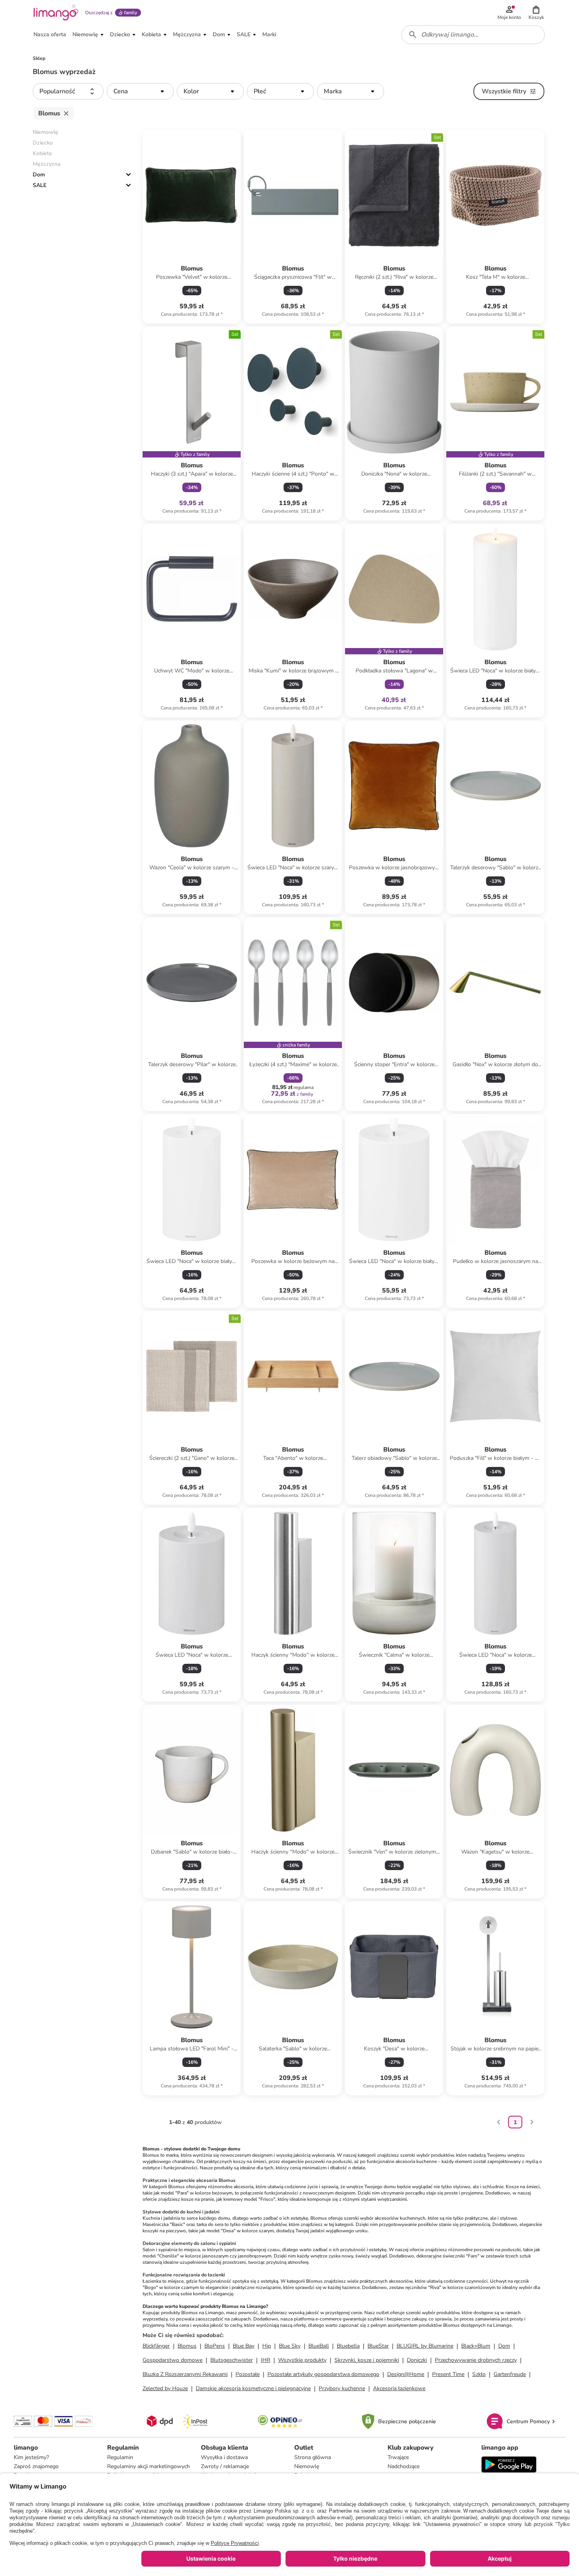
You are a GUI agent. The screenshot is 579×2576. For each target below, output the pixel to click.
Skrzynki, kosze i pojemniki (367, 2360)
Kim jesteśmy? (31, 2457)
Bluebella (348, 2346)
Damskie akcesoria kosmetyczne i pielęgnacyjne (253, 2388)
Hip (267, 2346)
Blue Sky (290, 2346)
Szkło (479, 2374)
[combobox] (473, 35)
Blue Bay (244, 2346)
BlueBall (319, 2346)
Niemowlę (307, 2466)
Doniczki (417, 2360)
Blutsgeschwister (232, 2360)
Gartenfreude (510, 2374)
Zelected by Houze (165, 2388)
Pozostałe (248, 2374)
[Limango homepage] (56, 13)
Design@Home (406, 2374)
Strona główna (313, 2457)
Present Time (448, 2374)
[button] (536, 13)
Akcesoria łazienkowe (399, 2388)
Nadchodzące (404, 2466)
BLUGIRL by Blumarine (425, 2346)
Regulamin (120, 2457)
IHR (265, 2360)
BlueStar (378, 2346)
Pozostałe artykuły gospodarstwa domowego (323, 2374)
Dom (39, 175)
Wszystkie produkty (302, 2360)
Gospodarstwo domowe (173, 2360)
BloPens (215, 2346)
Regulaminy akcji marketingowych (148, 2466)
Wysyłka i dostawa (224, 2457)
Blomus (187, 2346)
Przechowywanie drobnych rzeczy (476, 2360)
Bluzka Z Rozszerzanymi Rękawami (185, 2374)
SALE (40, 185)
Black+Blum (476, 2346)
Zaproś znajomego (36, 2466)
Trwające (398, 2457)
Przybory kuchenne (342, 2388)
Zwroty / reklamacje (225, 2466)
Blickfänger (156, 2346)
